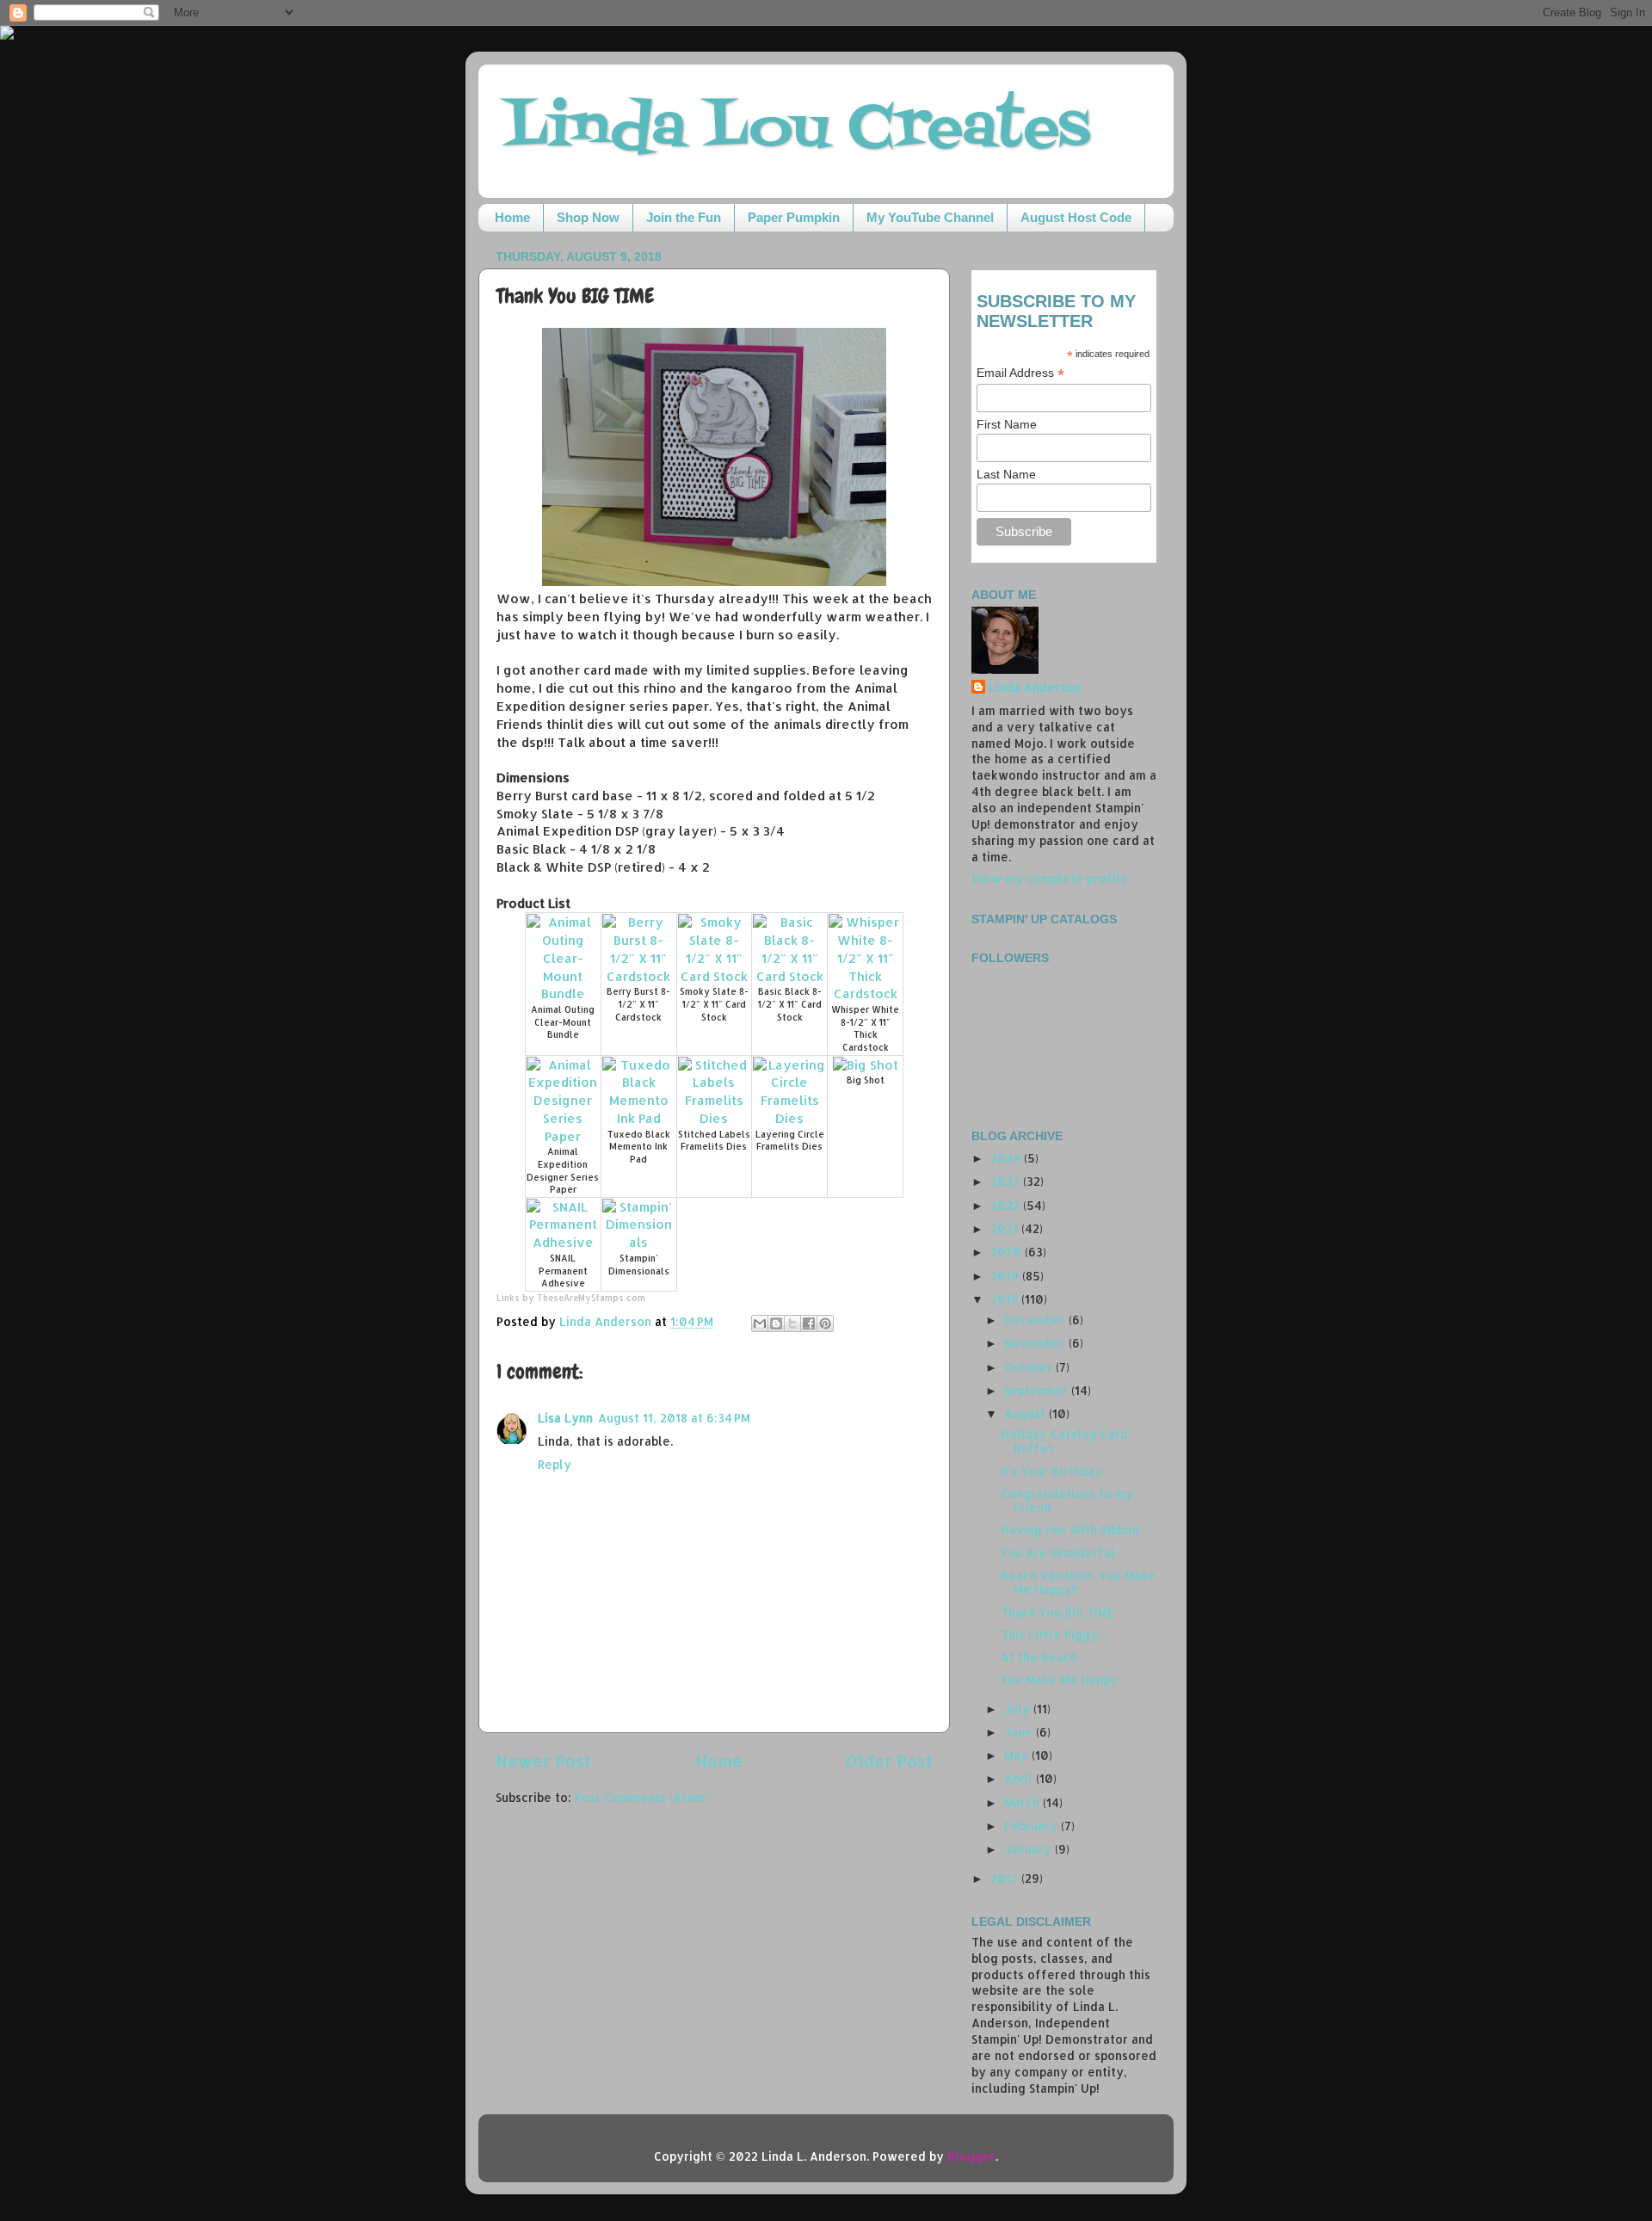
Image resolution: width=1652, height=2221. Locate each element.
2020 (1008, 1252)
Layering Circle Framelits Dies (790, 1141)
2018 (1006, 1299)
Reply (555, 1464)
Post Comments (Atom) (641, 1797)
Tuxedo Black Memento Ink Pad (639, 1147)
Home (512, 217)
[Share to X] (792, 1323)
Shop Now (588, 217)
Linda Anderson (1035, 687)
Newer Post (543, 1761)
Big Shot (866, 1080)
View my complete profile (1050, 878)
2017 (1006, 1878)
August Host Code (1076, 217)
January (1029, 1849)
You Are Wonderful (1058, 1553)
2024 (1007, 1158)
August (1026, 1413)
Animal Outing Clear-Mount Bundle (563, 1022)
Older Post (889, 1761)
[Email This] (760, 1323)
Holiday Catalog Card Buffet (1064, 1441)
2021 (1006, 1228)
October (1030, 1367)
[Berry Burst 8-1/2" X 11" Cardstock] (639, 976)
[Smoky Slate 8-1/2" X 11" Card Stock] (715, 976)
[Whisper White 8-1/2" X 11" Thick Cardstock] (865, 993)
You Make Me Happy (1059, 1679)
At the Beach (1039, 1657)
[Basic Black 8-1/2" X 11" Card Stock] (789, 976)
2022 (1007, 1205)
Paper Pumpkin (794, 217)
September (1038, 1390)
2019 (1006, 1276)
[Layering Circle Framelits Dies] (789, 1118)
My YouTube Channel (930, 217)
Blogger (971, 2156)
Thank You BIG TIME (1057, 1612)
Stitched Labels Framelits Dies (714, 1141)
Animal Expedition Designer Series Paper (563, 1170)
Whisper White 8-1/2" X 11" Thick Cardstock (865, 1028)
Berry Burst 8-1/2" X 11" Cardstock (638, 1004)
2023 (1007, 1181)
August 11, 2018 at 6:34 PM (674, 1418)
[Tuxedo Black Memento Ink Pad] (639, 1118)
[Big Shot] (866, 1065)
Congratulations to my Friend (1067, 1500)
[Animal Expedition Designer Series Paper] (563, 1136)
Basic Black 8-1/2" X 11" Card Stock (790, 1004)
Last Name (1006, 474)
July (1019, 1709)
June (1020, 1732)
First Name (1007, 424)
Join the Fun (684, 217)
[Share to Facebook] (809, 1323)
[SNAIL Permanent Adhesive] (563, 1242)
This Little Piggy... (1053, 1635)
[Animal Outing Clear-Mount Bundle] (563, 993)
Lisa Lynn (565, 1418)
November (1036, 1343)
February (1032, 1826)
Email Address (1020, 373)
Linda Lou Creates (797, 130)
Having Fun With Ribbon (1070, 1530)
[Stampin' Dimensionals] (639, 1242)
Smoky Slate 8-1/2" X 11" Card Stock (714, 1004)
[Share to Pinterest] (825, 1323)
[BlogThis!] (776, 1323)
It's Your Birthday (1051, 1471)
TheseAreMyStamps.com (591, 1298)
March (1023, 1802)
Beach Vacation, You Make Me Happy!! (1078, 1582)
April (1020, 1778)
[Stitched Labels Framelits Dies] (715, 1118)
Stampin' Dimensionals (639, 1265)
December (1036, 1320)
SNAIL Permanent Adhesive (563, 1271)
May (1018, 1755)
